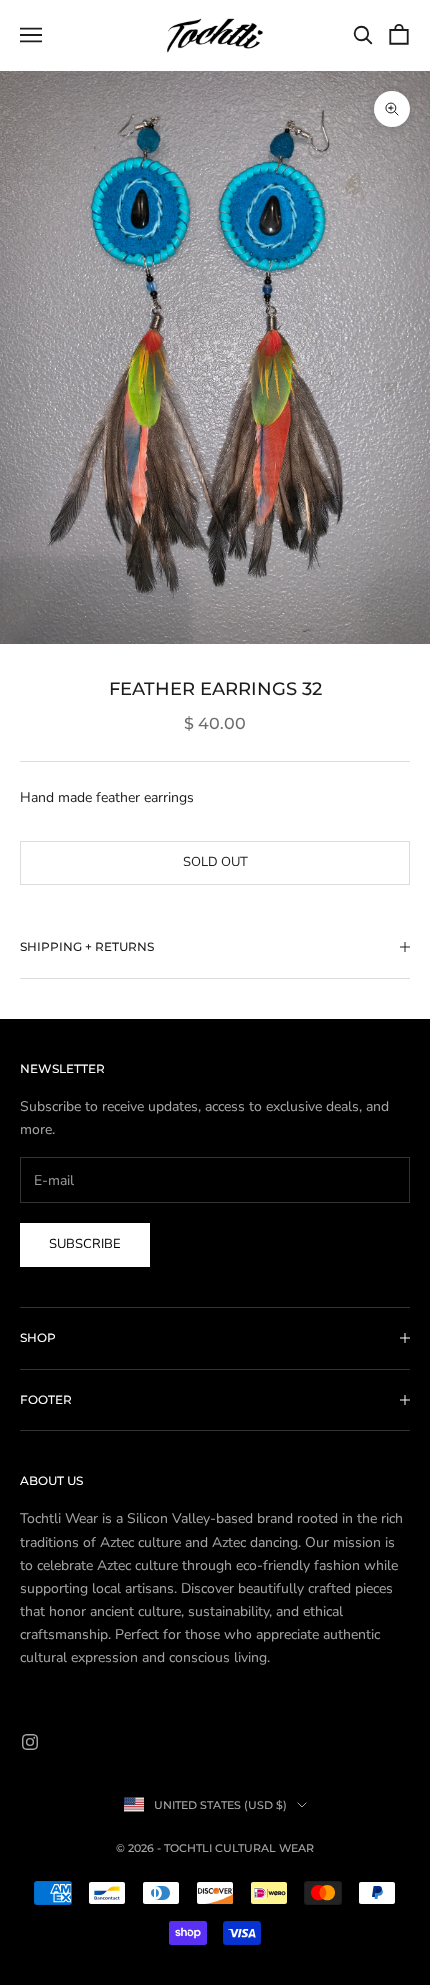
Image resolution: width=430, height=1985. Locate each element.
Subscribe (85, 1244)
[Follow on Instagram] (30, 1742)
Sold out (215, 862)
